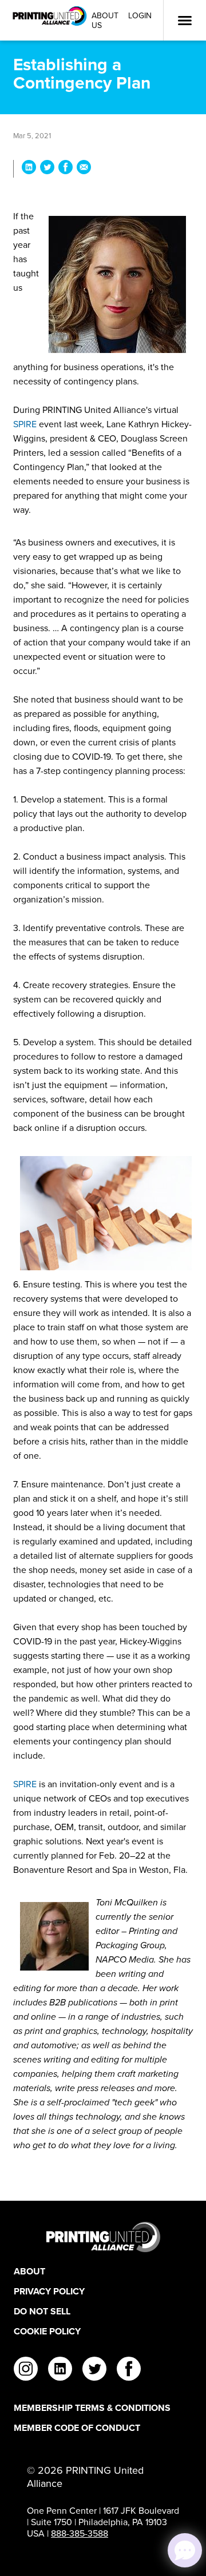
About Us (105, 21)
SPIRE (25, 424)
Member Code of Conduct (77, 2428)
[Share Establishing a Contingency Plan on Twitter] (47, 169)
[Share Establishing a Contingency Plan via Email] (84, 169)
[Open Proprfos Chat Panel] (185, 2550)
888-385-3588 (80, 2533)
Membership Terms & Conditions (92, 2408)
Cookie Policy (47, 2331)
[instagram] (26, 2370)
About (29, 2271)
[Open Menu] (185, 21)
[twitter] (94, 2370)
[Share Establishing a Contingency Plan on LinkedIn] (29, 169)
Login (140, 16)
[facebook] (129, 2370)
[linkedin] (60, 2370)
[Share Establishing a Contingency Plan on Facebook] (66, 169)
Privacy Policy (49, 2291)
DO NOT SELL (42, 2311)
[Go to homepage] (103, 2237)
